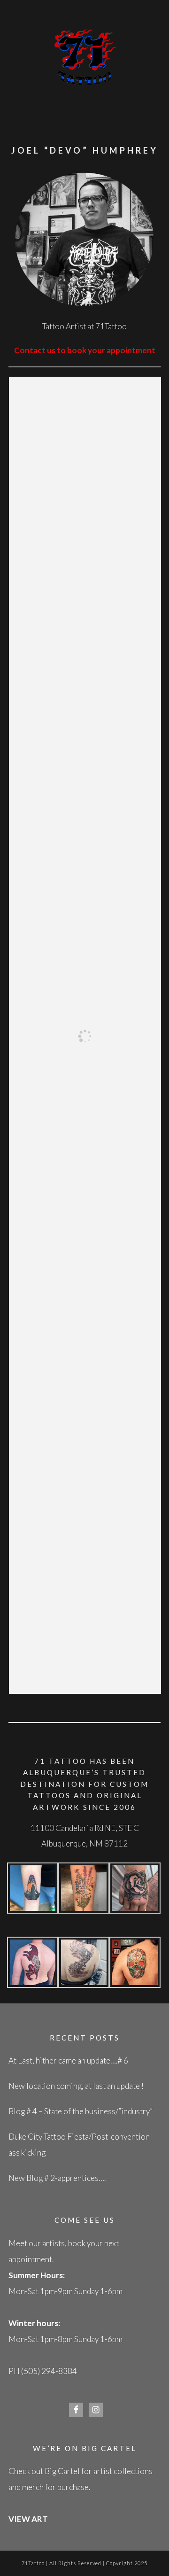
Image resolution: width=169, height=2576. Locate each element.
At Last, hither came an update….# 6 (68, 2060)
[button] (33, 1891)
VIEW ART (28, 2519)
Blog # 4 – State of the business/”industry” (81, 2111)
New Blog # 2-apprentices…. (57, 2178)
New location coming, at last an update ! (76, 2086)
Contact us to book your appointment (85, 350)
